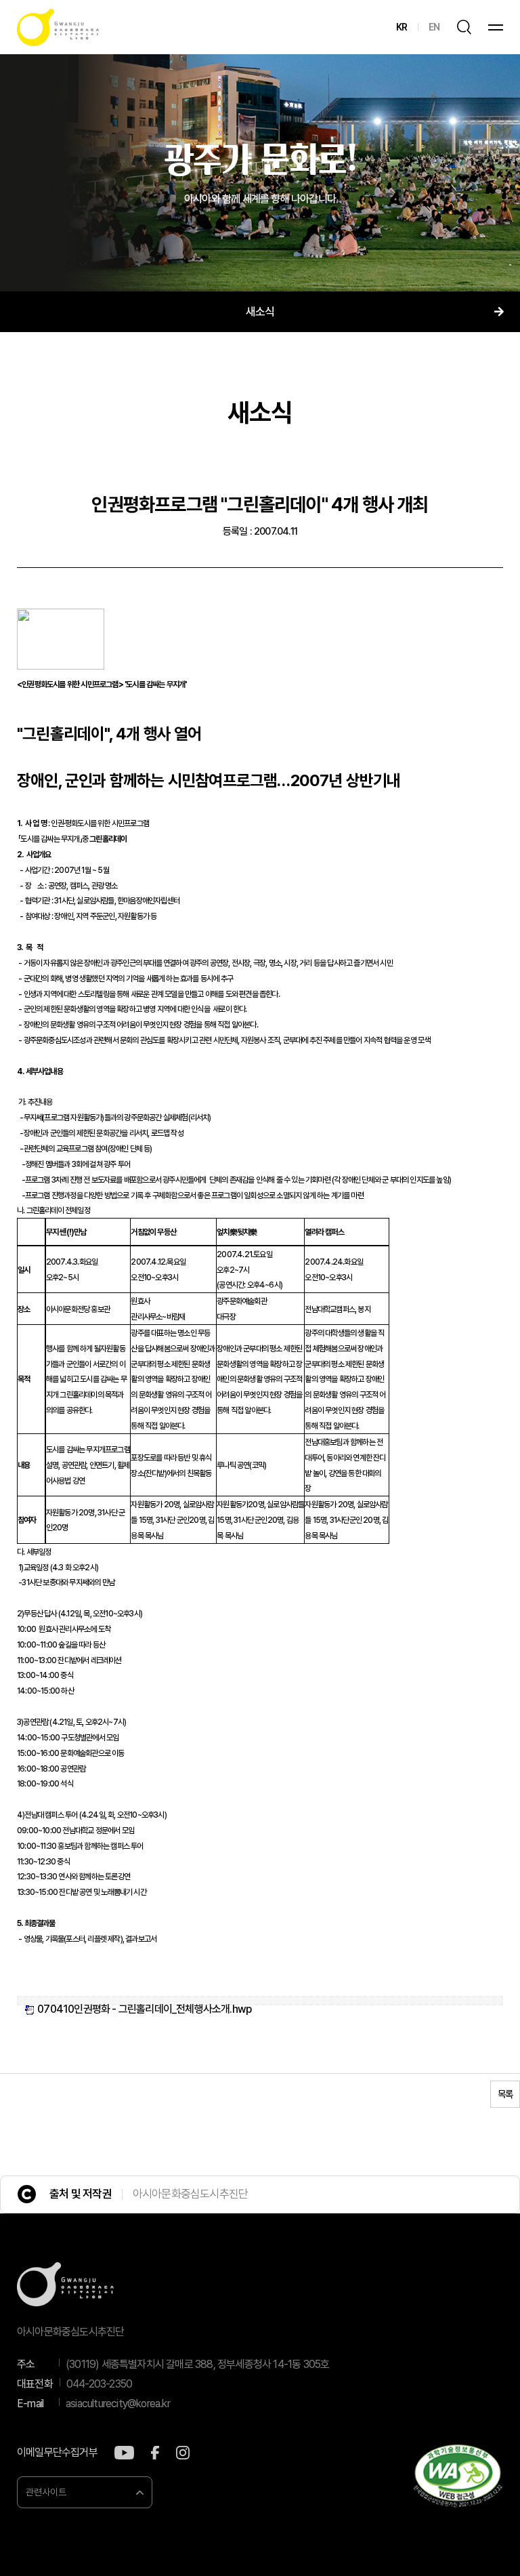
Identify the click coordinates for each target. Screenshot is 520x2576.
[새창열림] (124, 2453)
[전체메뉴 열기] (496, 27)
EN (434, 27)
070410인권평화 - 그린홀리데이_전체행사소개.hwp (144, 2009)
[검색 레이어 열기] (464, 27)
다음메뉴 (499, 312)
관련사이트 (46, 2492)
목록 (505, 2094)
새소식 (260, 312)
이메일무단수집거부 (57, 2453)
